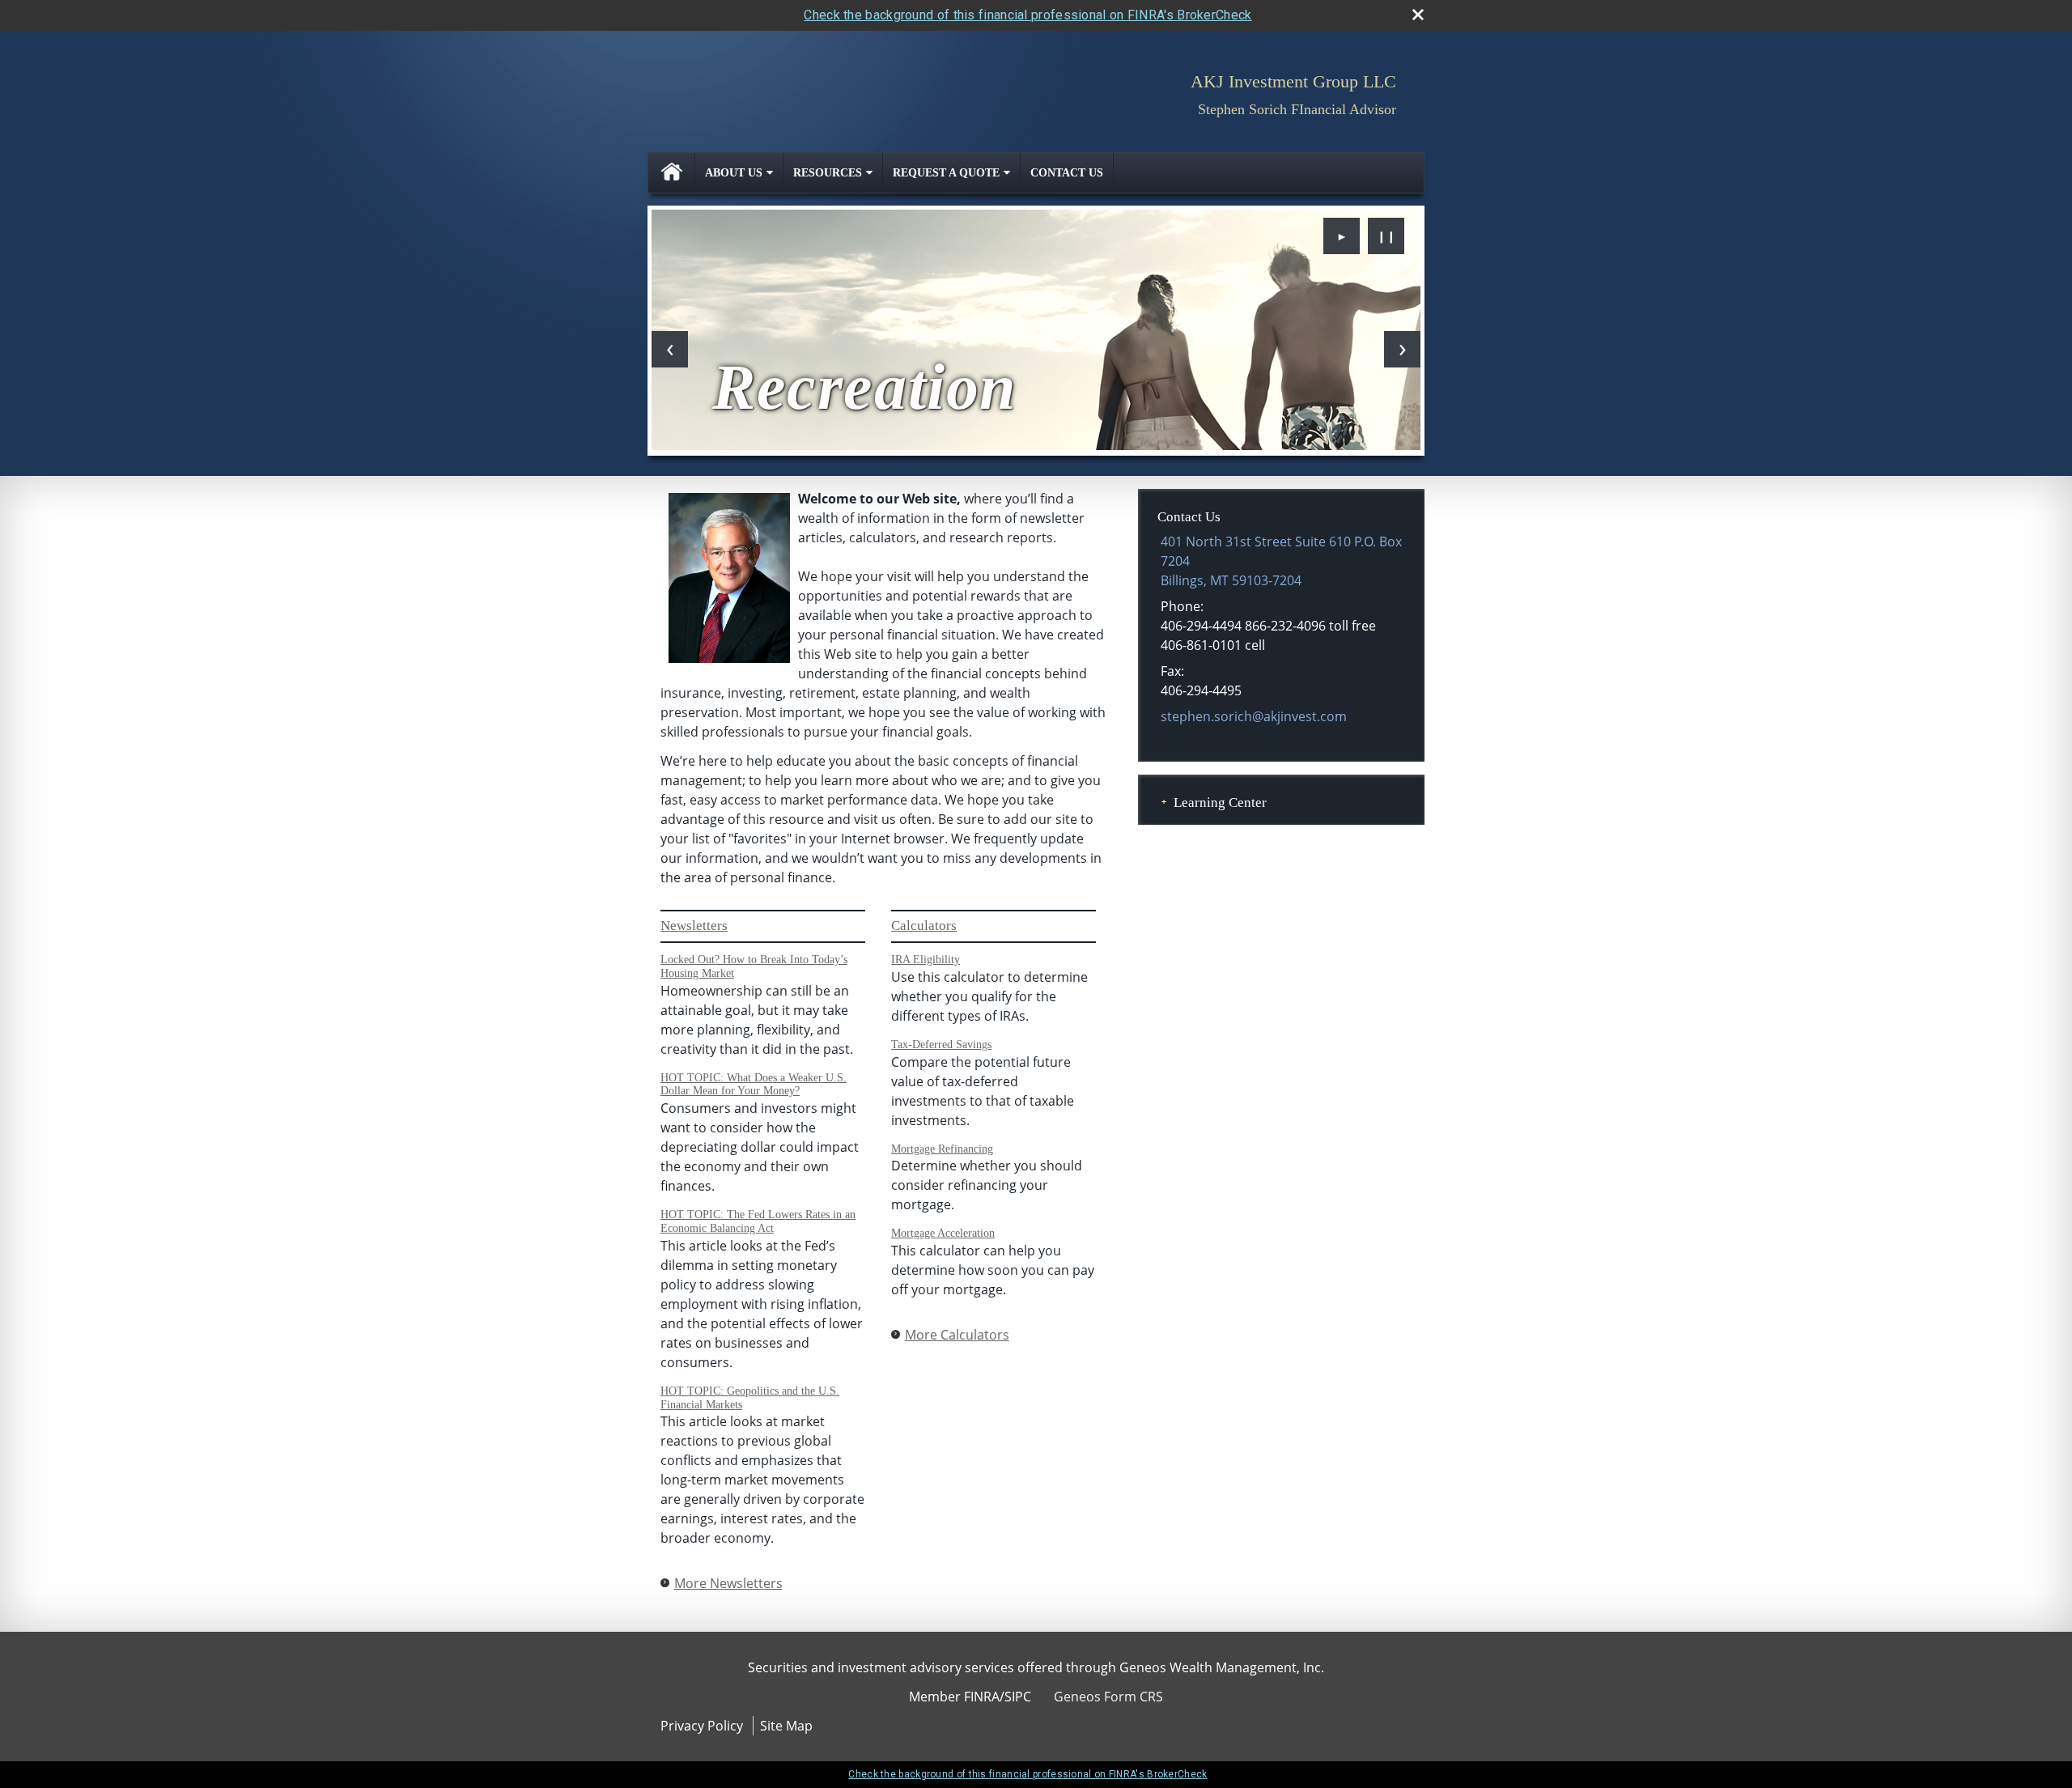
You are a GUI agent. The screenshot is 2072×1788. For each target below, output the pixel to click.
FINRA (982, 1697)
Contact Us (1067, 173)
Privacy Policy (702, 1726)
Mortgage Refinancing (942, 1149)
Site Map (786, 1726)
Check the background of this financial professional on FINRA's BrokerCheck (1028, 15)
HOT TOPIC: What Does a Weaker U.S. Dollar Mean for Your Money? (754, 1085)
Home (672, 173)
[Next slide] (1402, 349)
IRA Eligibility (926, 960)
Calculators (924, 926)
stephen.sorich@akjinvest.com (1254, 716)
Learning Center (1220, 803)
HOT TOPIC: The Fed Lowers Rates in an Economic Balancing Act (758, 1221)
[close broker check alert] (1418, 15)
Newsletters (694, 926)
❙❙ (1386, 236)
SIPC (1018, 1697)
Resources (828, 173)
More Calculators (957, 1335)
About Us (734, 173)
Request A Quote (946, 173)
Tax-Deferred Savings (941, 1045)
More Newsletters (728, 1583)
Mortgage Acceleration (943, 1233)
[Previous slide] (670, 349)
